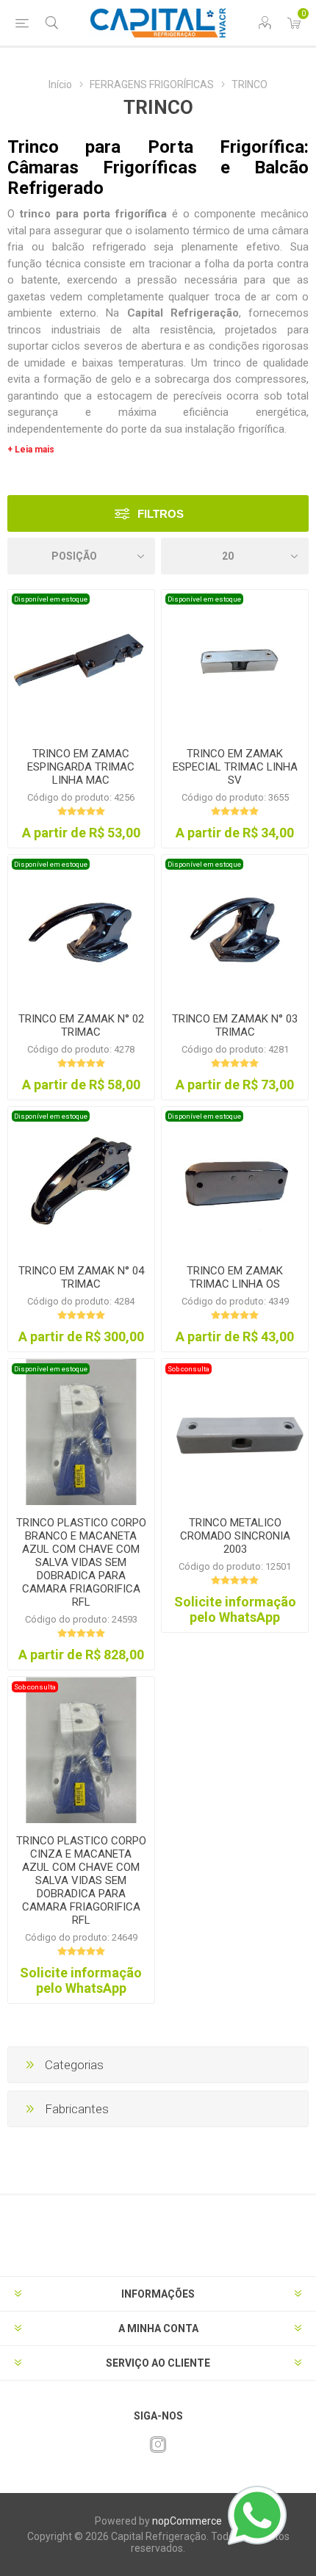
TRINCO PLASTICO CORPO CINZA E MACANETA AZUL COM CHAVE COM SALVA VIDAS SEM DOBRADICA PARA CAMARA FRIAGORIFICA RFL (81, 1880)
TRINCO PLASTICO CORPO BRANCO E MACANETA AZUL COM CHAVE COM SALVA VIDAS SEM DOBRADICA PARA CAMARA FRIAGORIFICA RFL (81, 1562)
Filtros (161, 514)
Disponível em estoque (51, 599)
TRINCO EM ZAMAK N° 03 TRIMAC (235, 1025)
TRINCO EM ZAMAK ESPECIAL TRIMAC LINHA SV (235, 767)
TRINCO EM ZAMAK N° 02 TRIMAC (81, 1025)
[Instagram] (158, 2445)
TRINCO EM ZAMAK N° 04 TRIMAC (81, 1277)
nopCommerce (187, 2521)
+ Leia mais (31, 450)
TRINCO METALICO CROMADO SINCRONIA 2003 (235, 1536)
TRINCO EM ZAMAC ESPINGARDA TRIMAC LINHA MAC (81, 767)
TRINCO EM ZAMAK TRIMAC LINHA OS (235, 1277)
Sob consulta (188, 1369)
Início (60, 84)
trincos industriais (54, 330)
